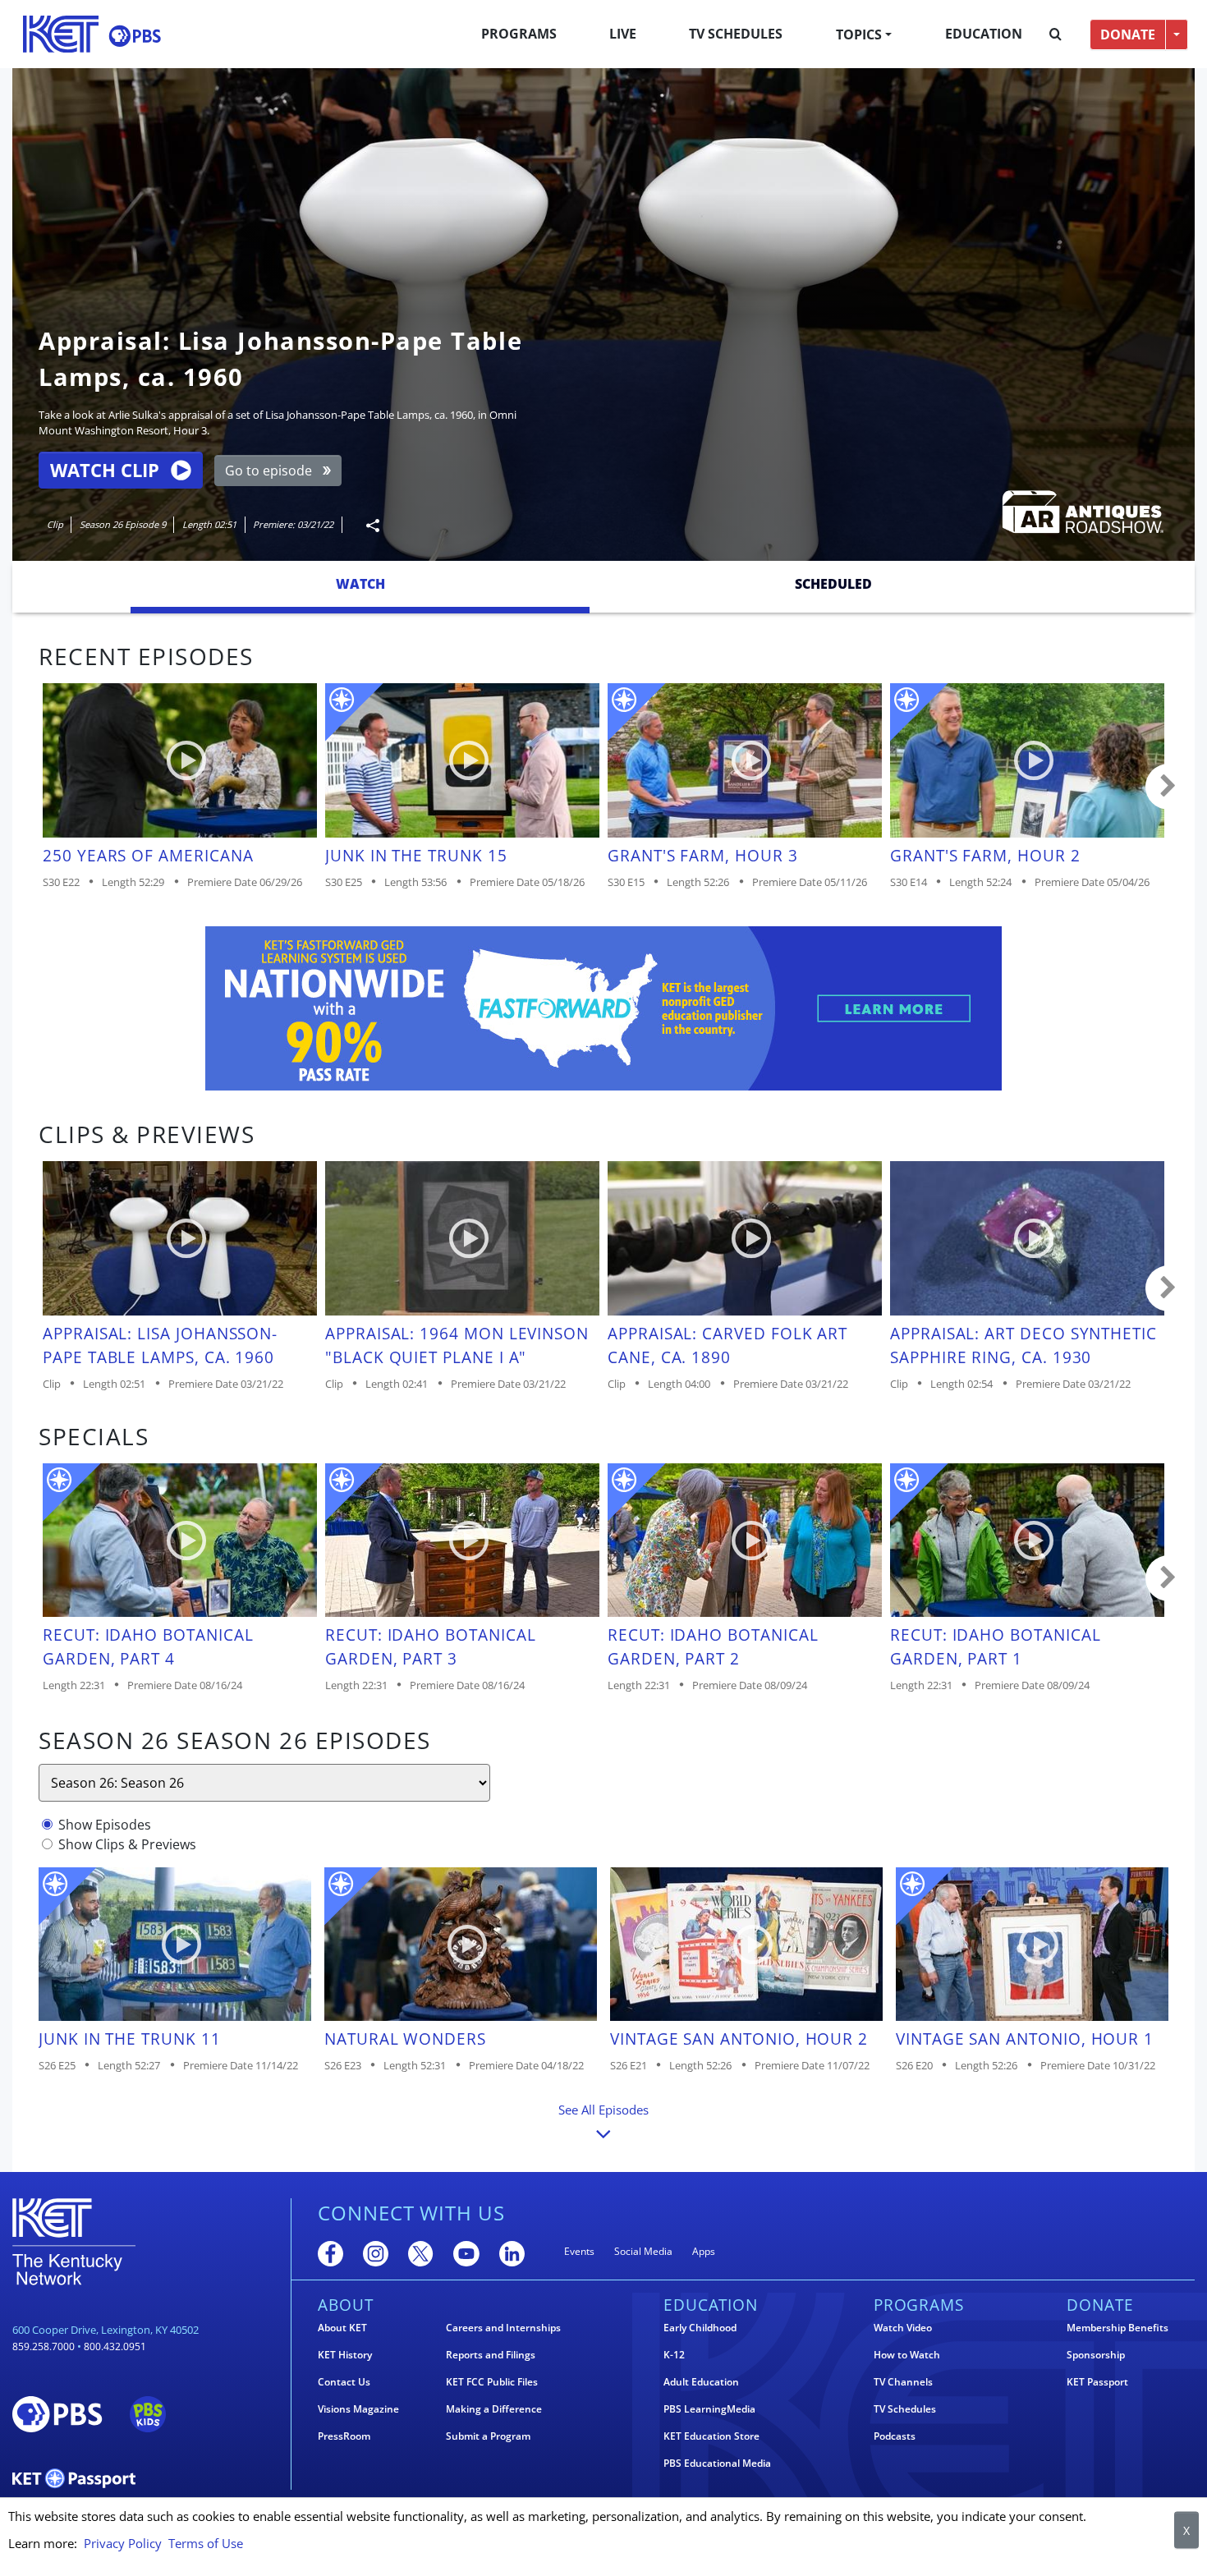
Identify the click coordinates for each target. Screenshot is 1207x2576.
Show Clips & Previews (127, 1844)
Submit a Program (488, 2436)
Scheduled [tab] (833, 584)
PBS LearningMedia (709, 2409)
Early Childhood (700, 2328)
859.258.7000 (44, 2346)
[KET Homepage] (61, 34)
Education (984, 34)
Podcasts (895, 2436)
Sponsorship (1096, 2355)
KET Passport (1097, 2382)
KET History (345, 2355)
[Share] (366, 525)
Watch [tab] (360, 584)
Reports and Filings (491, 2355)
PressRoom (344, 2436)
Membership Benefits (1118, 2328)
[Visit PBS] (135, 36)
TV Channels (903, 2382)
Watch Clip (105, 470)
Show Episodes (105, 1825)
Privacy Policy (123, 2543)
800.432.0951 (115, 2346)
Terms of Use (206, 2543)
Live (623, 34)
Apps (704, 2251)
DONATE (1128, 34)
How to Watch (907, 2355)
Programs (519, 34)
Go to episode (268, 471)
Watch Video (903, 2328)
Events (579, 2251)
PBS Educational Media (717, 2464)
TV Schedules (736, 34)
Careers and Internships (503, 2328)
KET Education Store (711, 2436)
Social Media (643, 2251)
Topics (859, 34)
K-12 (674, 2355)
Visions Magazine (358, 2409)
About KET (342, 2328)
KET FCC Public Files (492, 2382)
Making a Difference (494, 2409)
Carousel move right (1168, 787)
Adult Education (701, 2382)
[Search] (1056, 34)
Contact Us (344, 2382)
